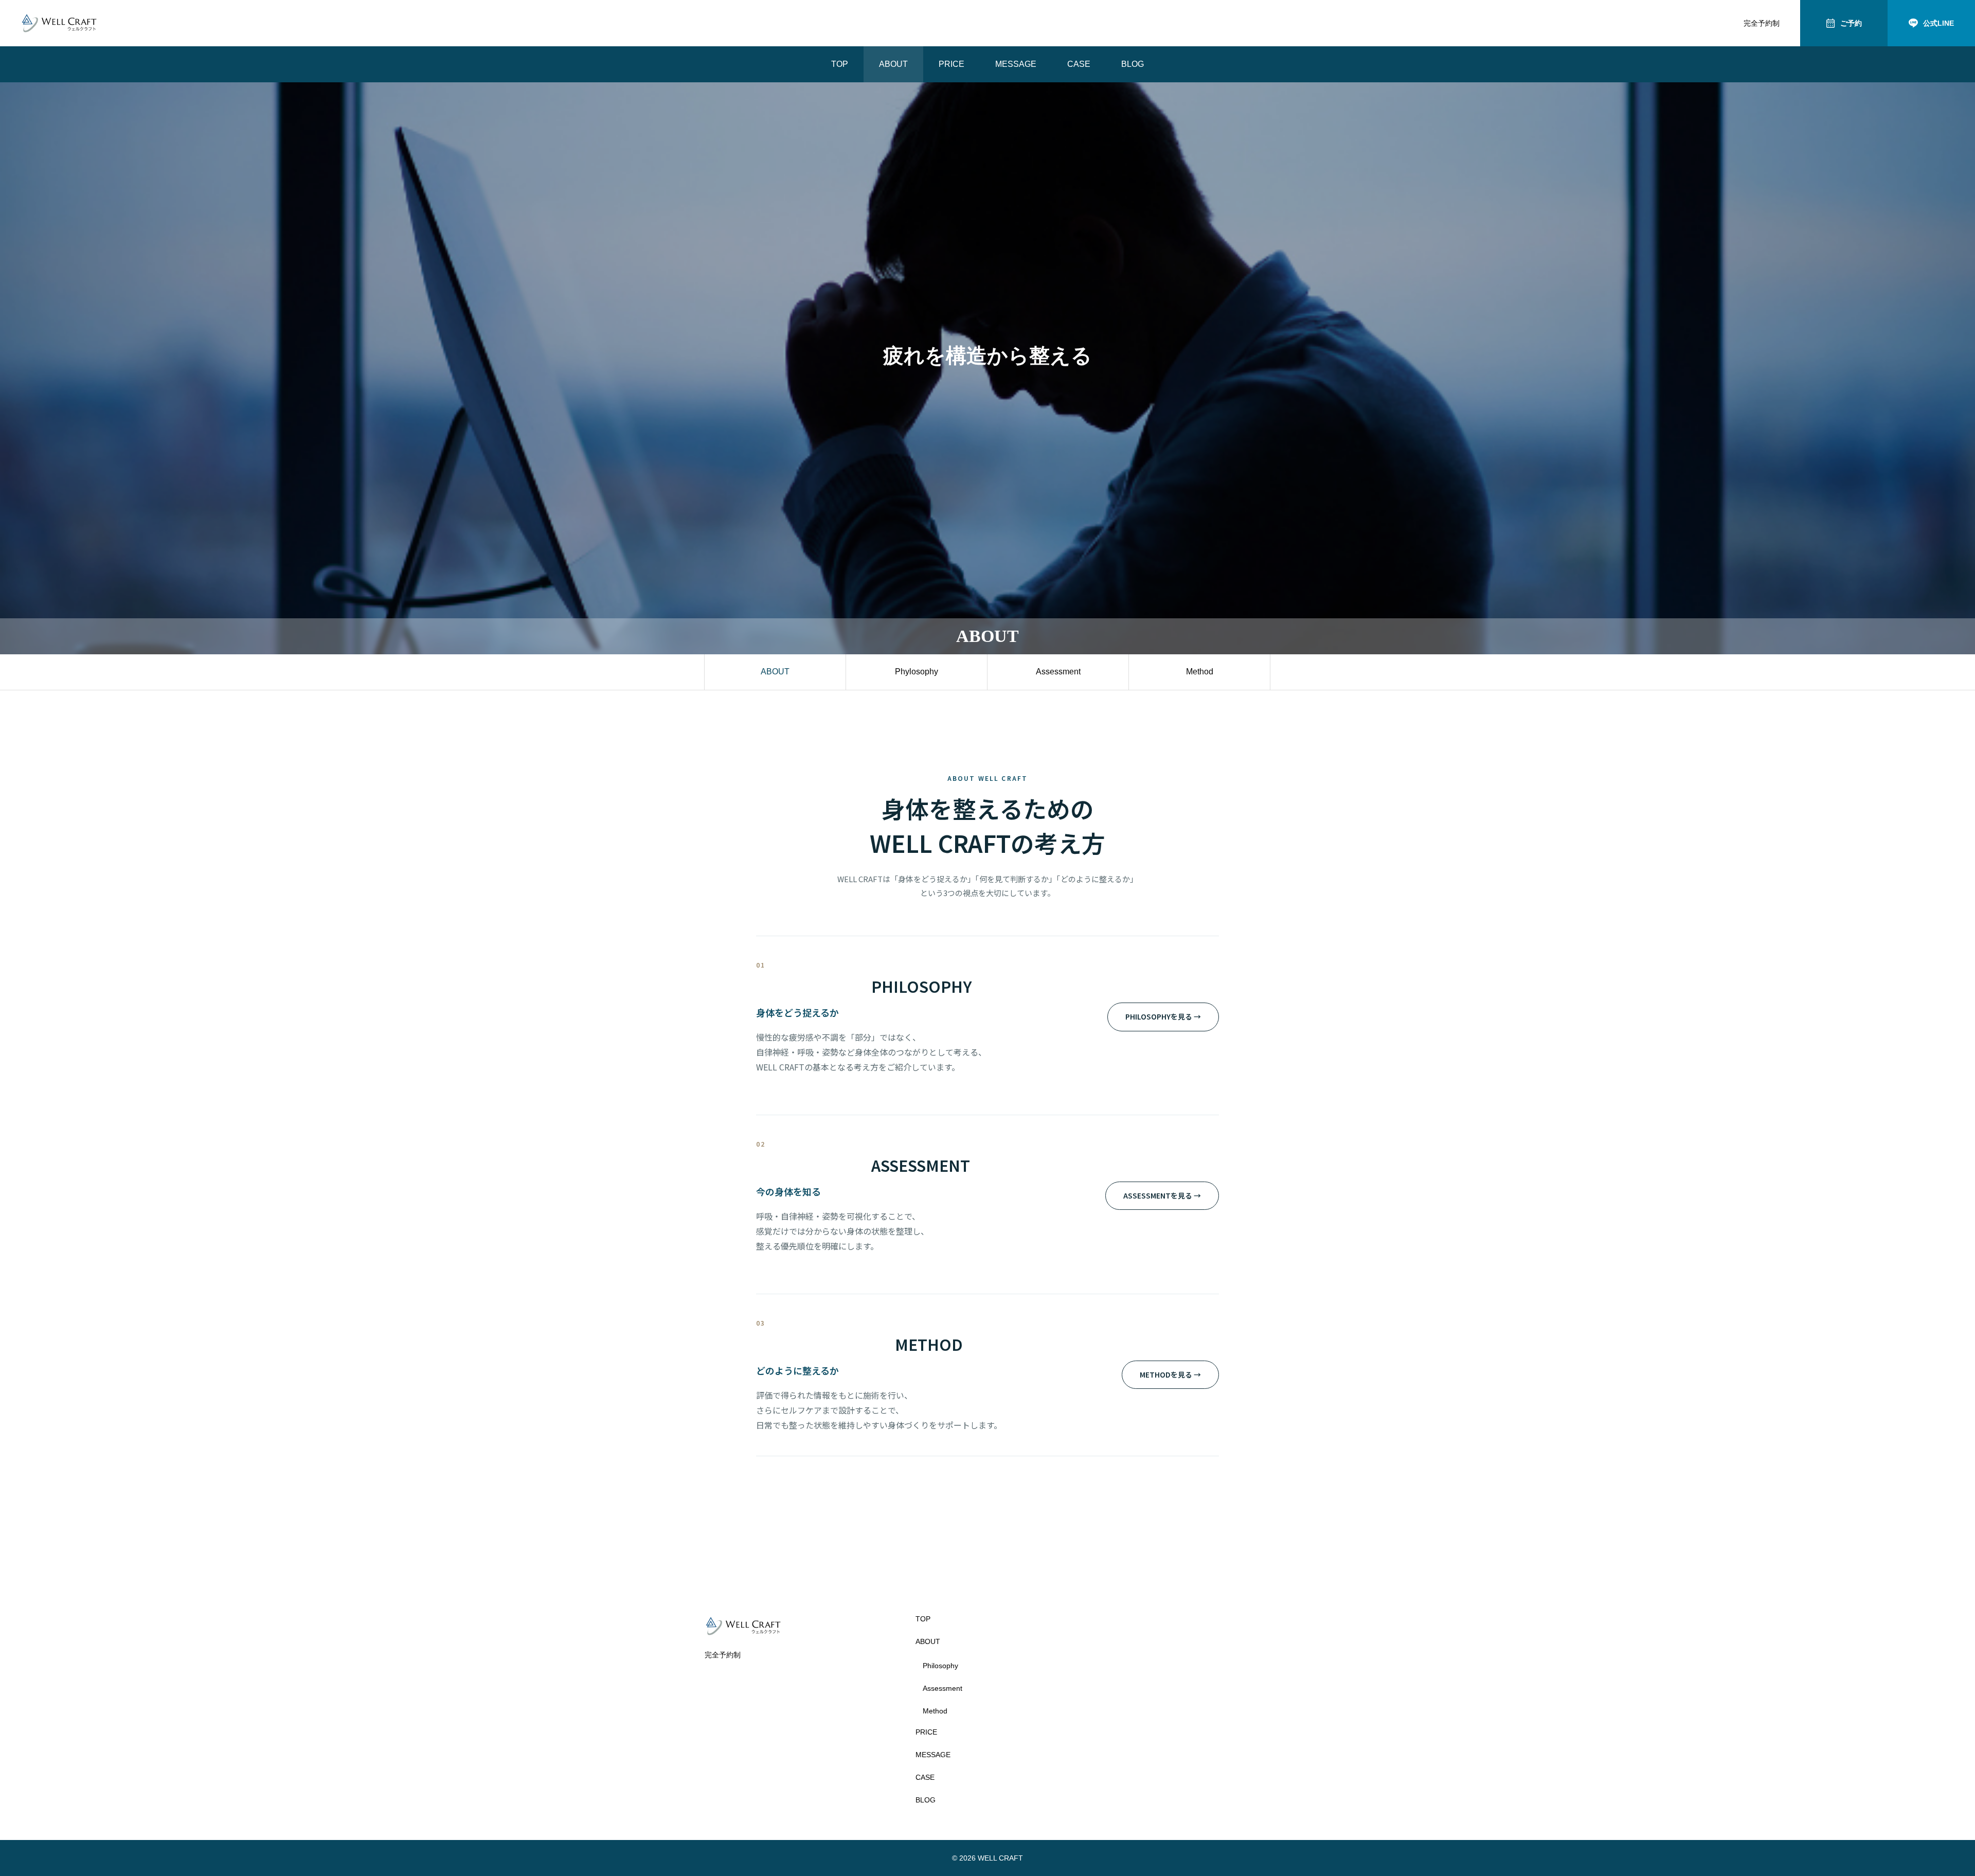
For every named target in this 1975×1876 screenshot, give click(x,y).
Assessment (1058, 672)
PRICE (951, 64)
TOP (840, 64)
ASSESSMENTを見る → (1162, 1195)
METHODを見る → (1170, 1374)
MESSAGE (1016, 64)
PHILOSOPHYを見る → (1163, 1016)
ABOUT (893, 64)
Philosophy (940, 1666)
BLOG (1133, 64)
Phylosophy (917, 672)
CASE (1079, 64)
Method (1200, 672)
